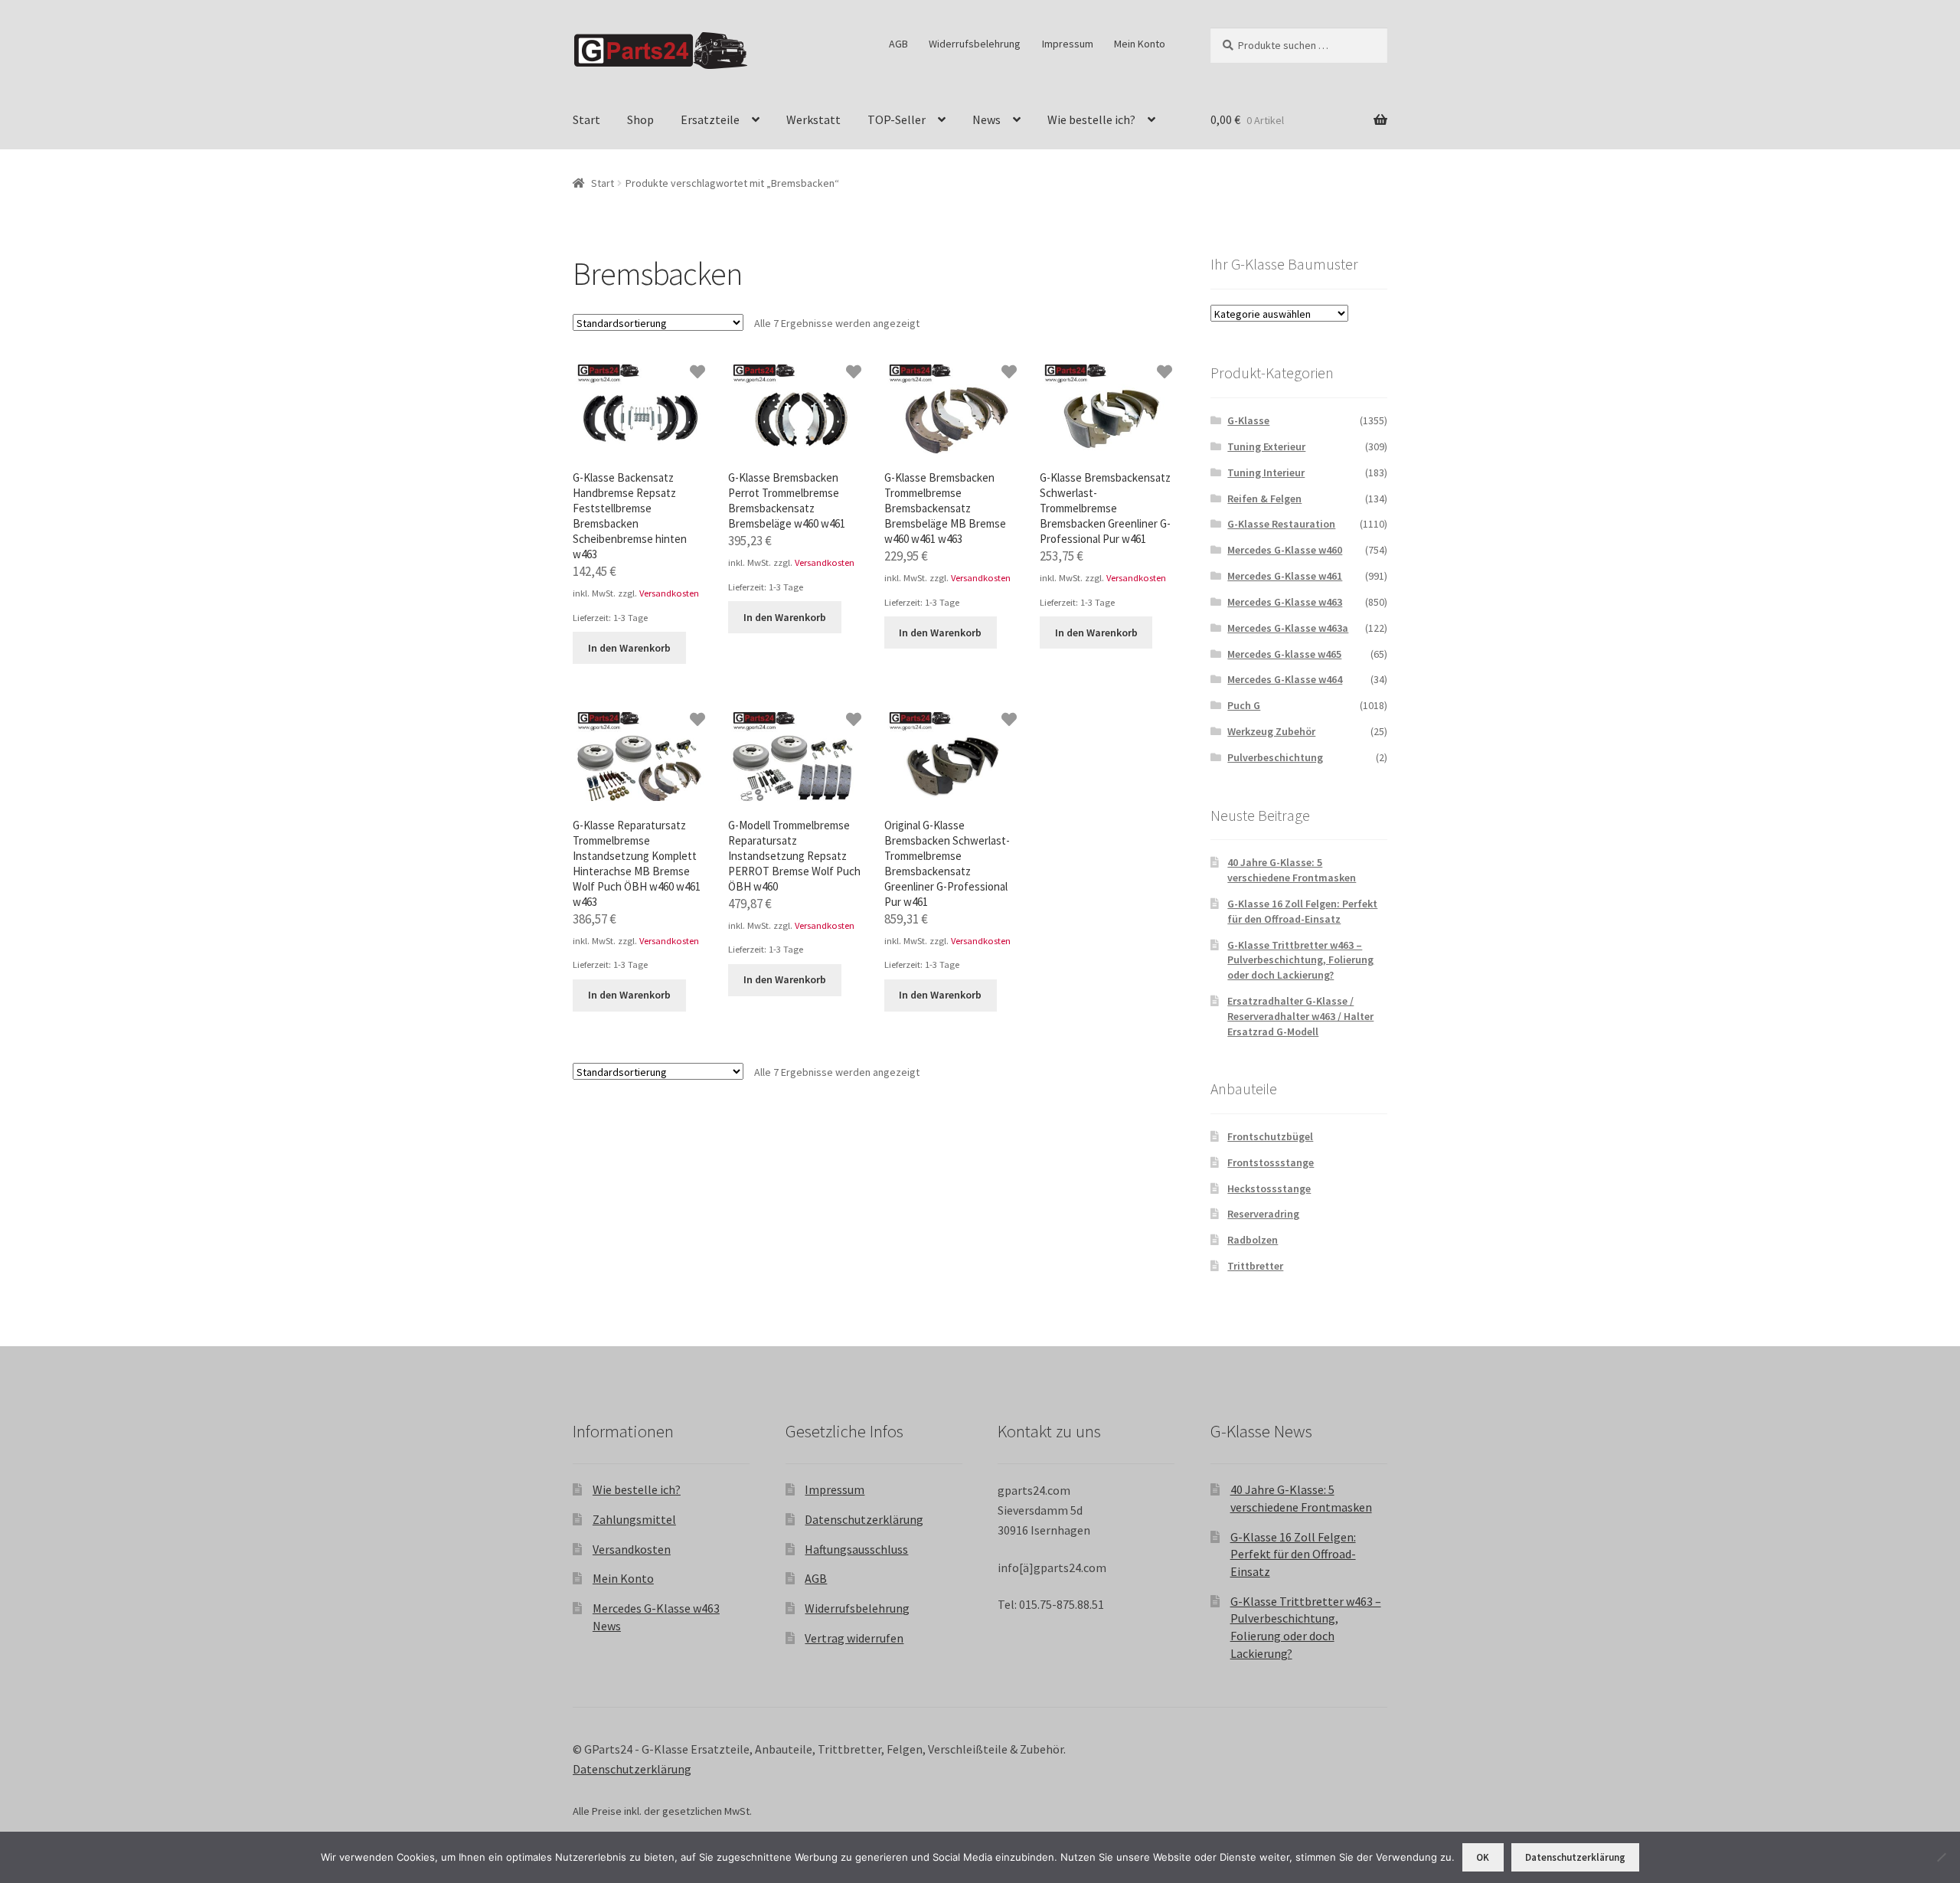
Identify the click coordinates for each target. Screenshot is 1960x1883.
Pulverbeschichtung (1275, 757)
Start (586, 119)
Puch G (1244, 705)
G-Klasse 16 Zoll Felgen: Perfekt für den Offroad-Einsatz (1302, 911)
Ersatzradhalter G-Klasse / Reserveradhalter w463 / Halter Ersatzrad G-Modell (1300, 1016)
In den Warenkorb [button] (629, 648)
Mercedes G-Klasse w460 (1285, 550)
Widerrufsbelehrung (975, 44)
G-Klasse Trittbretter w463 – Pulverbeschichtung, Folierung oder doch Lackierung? (1300, 960)
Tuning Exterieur (1266, 446)
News (987, 119)
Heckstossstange (1269, 1188)
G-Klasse (1248, 420)
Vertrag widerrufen (854, 1638)
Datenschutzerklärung (864, 1519)
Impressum (1068, 44)
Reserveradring (1263, 1214)
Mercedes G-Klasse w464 (1285, 679)
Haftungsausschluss (856, 1549)
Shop (640, 119)
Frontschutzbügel (1270, 1136)
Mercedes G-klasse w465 (1284, 654)
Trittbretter (1255, 1266)
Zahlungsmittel (634, 1519)
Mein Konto (1140, 44)
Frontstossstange (1271, 1162)
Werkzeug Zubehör (1271, 731)
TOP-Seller (897, 119)
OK (1483, 1857)
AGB (898, 44)
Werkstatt (813, 119)
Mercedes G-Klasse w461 (1285, 576)
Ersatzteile (710, 119)
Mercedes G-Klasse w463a (1288, 628)
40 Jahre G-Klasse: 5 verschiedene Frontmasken (1292, 870)
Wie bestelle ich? (1091, 119)
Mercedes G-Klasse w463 (1285, 602)
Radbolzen (1253, 1240)
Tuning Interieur (1266, 472)
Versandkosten (669, 593)
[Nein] (1941, 1857)
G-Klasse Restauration (1281, 524)
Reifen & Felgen (1264, 499)
